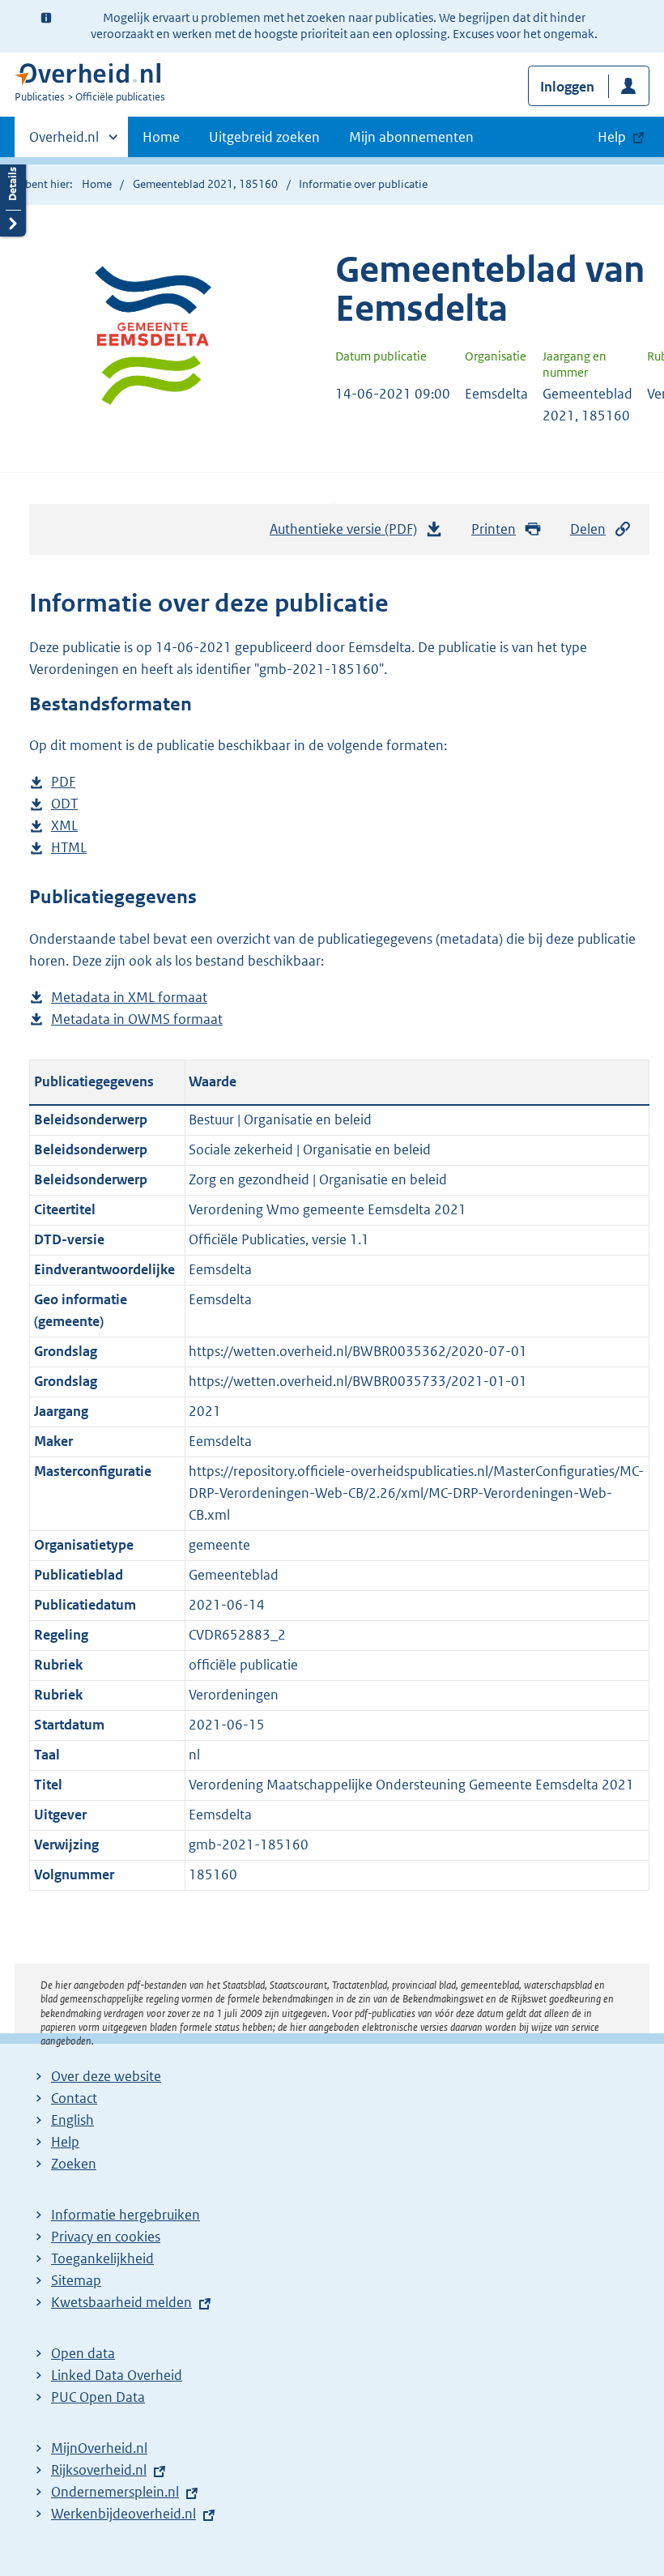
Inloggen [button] (567, 87)
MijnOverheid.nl (99, 2448)
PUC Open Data (98, 2397)
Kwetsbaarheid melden (121, 2302)
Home (161, 137)
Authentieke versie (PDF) (348, 534)
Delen (588, 529)
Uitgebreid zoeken (264, 137)
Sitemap (76, 2280)
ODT (64, 805)
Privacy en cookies (106, 2237)
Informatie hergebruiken (126, 2215)
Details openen (13, 196)
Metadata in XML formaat (129, 998)
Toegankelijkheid (102, 2258)
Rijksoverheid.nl (99, 2470)
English (72, 2120)
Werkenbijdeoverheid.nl (123, 2514)
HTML (69, 849)
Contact (74, 2098)
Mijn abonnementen (411, 137)
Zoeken (74, 2164)
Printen (494, 529)
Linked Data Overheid (117, 2375)
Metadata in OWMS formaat (137, 1020)
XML (64, 827)
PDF (63, 783)
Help (65, 2142)
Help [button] (612, 137)
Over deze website (106, 2076)
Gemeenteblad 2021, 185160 (205, 184)
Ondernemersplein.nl (115, 2492)
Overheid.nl (64, 143)
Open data (83, 2353)
